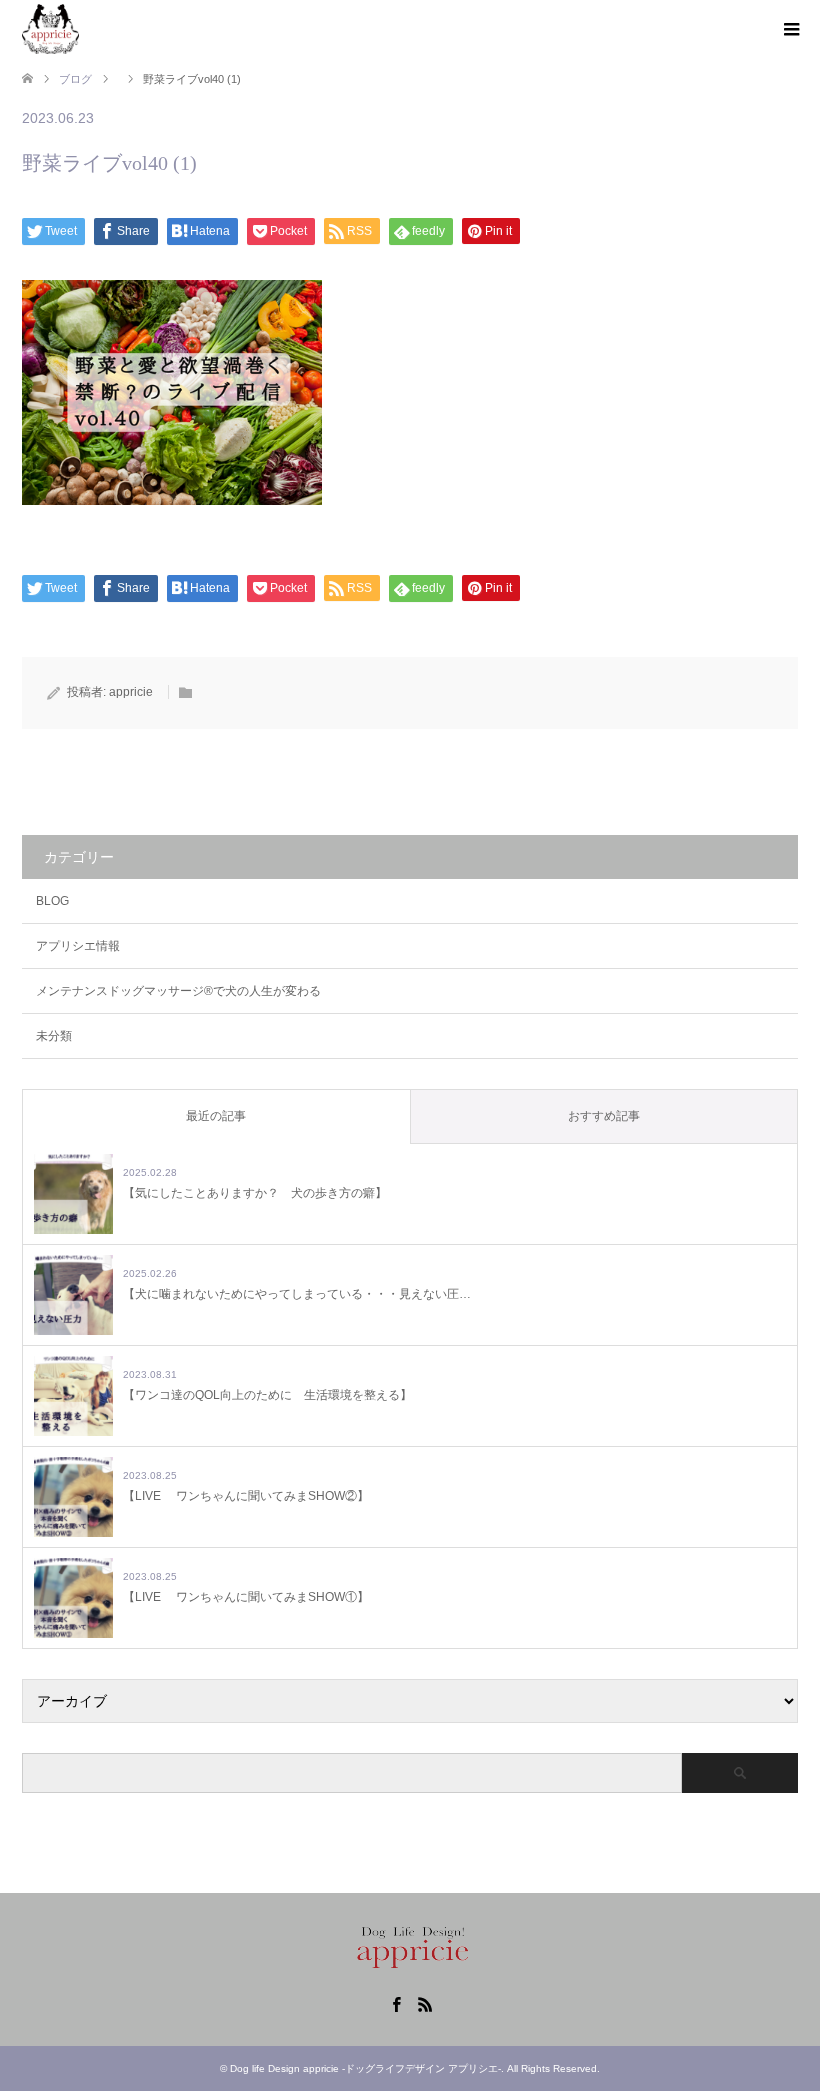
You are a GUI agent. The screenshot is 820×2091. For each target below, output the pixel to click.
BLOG (52, 901)
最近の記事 (216, 1116)
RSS (425, 2003)
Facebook (396, 2003)
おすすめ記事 (604, 1116)
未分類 (54, 1036)
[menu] (790, 30)
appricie (131, 692)
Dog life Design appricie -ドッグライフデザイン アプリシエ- (365, 2068)
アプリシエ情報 (78, 946)
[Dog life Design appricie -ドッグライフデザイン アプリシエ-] (50, 29)
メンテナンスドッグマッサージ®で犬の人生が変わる (178, 991)
